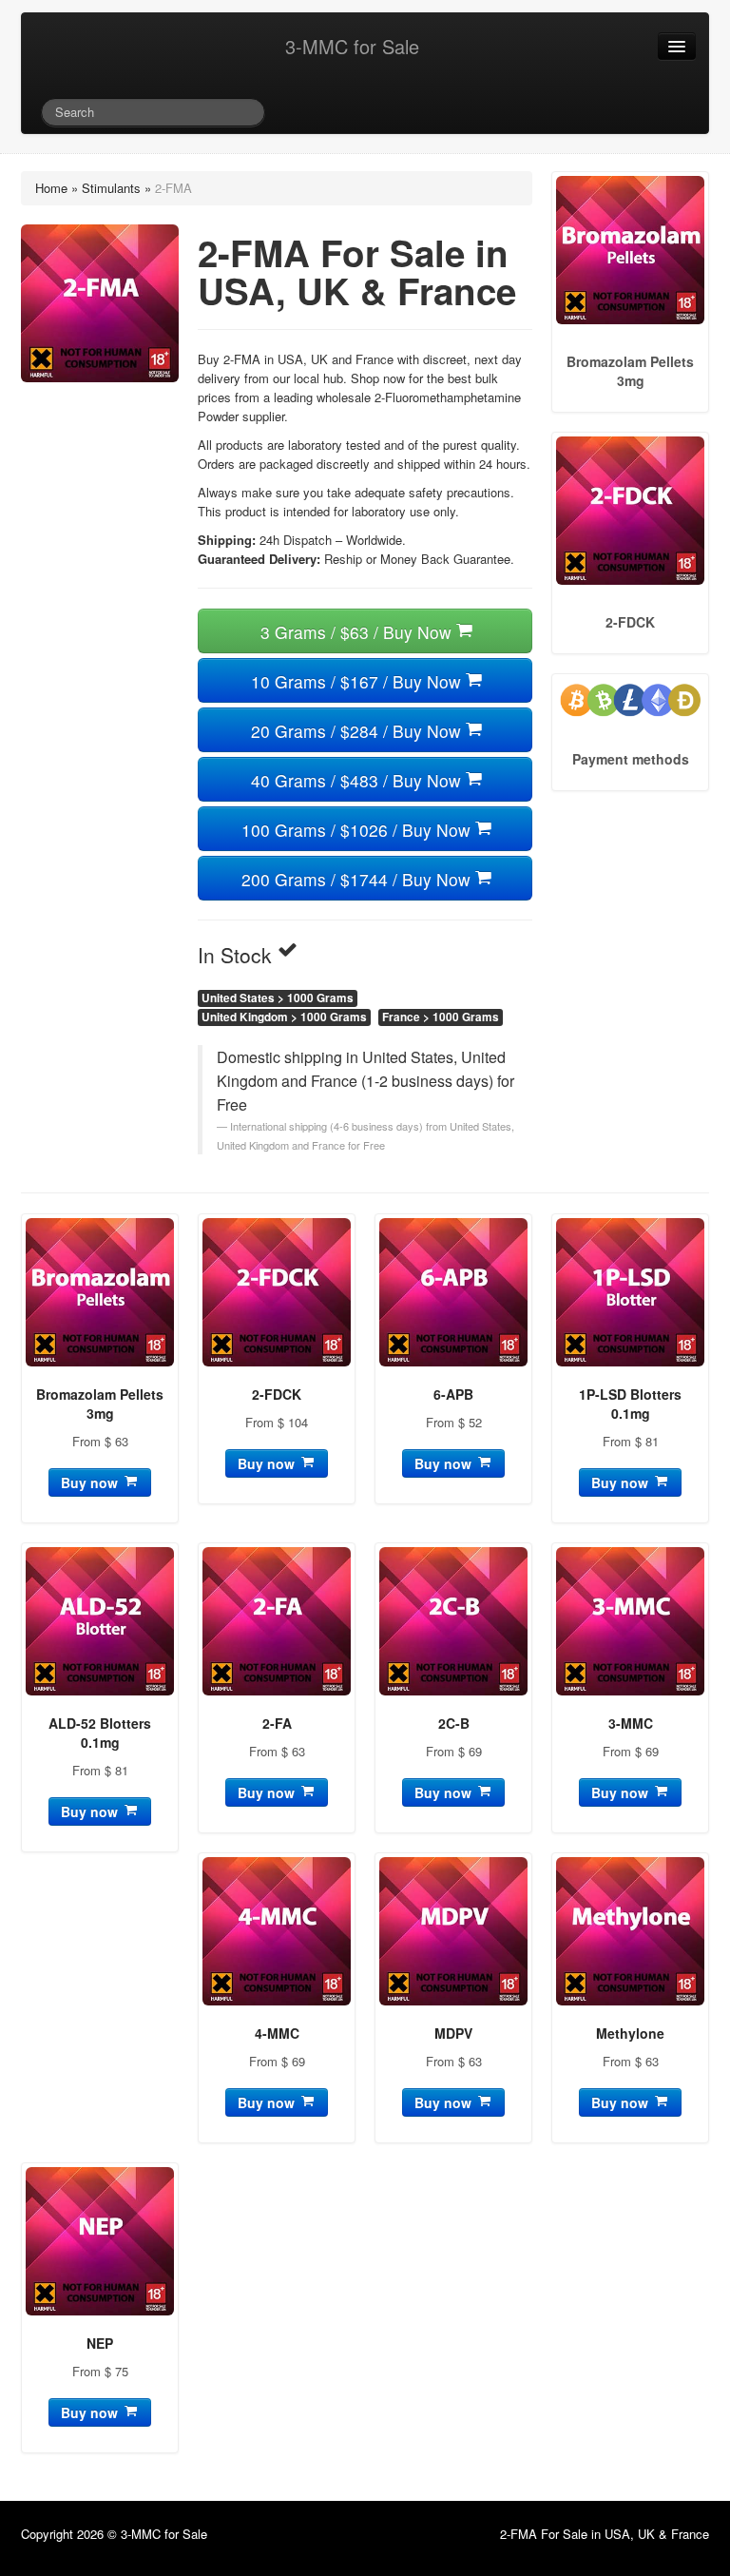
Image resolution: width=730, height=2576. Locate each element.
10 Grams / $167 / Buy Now (358, 681)
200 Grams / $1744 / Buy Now (358, 879)
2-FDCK (277, 1394)
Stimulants (111, 188)
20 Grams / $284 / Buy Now (358, 731)
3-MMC (631, 1723)
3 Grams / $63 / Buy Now (358, 632)
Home (51, 188)
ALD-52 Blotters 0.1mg (100, 1733)
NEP (100, 2343)
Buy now (91, 1482)
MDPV (453, 2033)
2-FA (277, 1723)
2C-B (454, 1723)
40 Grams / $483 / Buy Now (358, 780)
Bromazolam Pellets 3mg (100, 1404)
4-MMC (277, 2033)
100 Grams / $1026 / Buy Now (358, 830)
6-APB (453, 1394)
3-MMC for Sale (352, 46)
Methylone (630, 2033)
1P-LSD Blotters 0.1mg (630, 1404)
